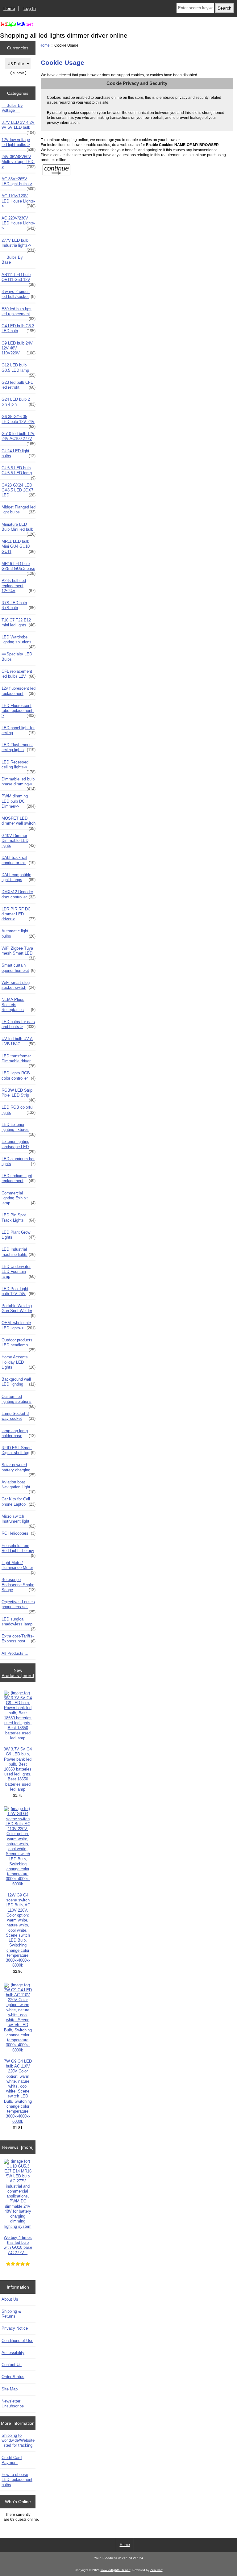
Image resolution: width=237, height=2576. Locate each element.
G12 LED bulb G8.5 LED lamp (19, 369)
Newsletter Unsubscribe (13, 2404)
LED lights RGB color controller (19, 1075)
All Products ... (15, 1653)
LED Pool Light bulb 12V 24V (19, 1291)
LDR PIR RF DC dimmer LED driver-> (19, 914)
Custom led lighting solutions (19, 1401)
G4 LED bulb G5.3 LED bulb (19, 328)
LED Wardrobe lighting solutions (19, 641)
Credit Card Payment (12, 2460)
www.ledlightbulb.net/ (116, 2570)
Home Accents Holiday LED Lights (19, 1362)
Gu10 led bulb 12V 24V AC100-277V (19, 438)
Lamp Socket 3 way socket (19, 1416)
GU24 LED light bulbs (19, 453)
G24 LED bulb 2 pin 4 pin (19, 402)
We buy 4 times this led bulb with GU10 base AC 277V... (18, 2245)
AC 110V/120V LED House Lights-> (19, 201)
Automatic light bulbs (19, 933)
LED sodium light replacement (19, 1178)
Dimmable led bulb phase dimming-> (19, 783)
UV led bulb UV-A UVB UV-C (19, 1041)
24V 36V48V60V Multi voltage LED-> (19, 162)
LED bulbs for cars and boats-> (19, 1024)
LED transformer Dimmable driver (19, 1060)
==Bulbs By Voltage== (12, 108)
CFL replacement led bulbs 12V (19, 674)
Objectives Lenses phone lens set (19, 1606)
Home (9, 8)
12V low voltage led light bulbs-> (19, 144)
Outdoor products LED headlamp (19, 1344)
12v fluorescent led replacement (19, 691)
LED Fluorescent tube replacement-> (19, 711)
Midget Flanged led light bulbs (19, 510)
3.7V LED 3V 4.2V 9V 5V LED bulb (19, 127)
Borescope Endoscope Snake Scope (19, 1585)
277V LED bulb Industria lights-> (19, 245)
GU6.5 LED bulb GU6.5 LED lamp (19, 472)
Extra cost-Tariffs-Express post (19, 1639)
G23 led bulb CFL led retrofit (19, 385)
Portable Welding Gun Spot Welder (19, 1310)
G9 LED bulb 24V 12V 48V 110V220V (19, 348)
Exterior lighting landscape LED (19, 1146)
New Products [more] (18, 1673)
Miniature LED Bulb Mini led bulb (19, 529)
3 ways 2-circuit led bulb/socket (19, 294)
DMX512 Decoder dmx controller (19, 894)
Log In (30, 8)
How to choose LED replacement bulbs (17, 2480)
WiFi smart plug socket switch (19, 985)
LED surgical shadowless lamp (19, 1623)
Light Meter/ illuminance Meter (19, 1567)
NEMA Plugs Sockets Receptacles (19, 1004)
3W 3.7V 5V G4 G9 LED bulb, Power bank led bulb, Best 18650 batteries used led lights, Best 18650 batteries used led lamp (18, 1769)
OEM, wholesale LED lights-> (19, 1325)
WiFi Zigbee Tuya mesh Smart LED (19, 952)
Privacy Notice (15, 2328)
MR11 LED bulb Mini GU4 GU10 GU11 (19, 546)
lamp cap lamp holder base (19, 1433)
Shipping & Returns (11, 2314)
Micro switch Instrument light (19, 1520)
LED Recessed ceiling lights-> (19, 766)
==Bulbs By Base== (12, 260)
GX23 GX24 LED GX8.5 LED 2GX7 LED (19, 490)
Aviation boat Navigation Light (19, 1486)
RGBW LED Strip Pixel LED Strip (19, 1094)
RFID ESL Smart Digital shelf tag (19, 1450)
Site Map (10, 2389)
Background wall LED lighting (19, 1382)
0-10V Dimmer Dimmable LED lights (19, 841)
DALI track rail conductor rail (19, 860)
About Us (10, 2299)
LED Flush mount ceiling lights (19, 747)
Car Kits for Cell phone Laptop (19, 1501)
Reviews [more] (18, 2147)
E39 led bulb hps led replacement (19, 313)
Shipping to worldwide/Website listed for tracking (18, 2440)
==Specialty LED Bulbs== (17, 657)
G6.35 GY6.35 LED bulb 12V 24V (19, 421)
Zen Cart (156, 2570)
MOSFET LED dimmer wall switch (19, 822)
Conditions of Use (17, 2341)
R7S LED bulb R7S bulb (19, 605)
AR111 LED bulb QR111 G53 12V (19, 279)
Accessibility (13, 2353)
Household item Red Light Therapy (19, 1550)
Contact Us (12, 2365)
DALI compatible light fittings (19, 877)
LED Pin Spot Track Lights (19, 1217)
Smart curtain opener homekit (19, 968)
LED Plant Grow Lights (19, 1235)
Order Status (13, 2377)
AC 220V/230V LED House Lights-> (19, 223)
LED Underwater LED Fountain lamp (19, 1271)
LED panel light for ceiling (19, 730)
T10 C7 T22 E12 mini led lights (19, 623)
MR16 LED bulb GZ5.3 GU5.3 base (19, 568)
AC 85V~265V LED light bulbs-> (19, 183)
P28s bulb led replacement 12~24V (19, 585)
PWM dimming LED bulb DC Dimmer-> (19, 801)
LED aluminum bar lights (19, 1161)
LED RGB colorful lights (19, 1110)
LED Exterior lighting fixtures (19, 1129)
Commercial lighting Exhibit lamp (19, 1198)
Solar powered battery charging (19, 1469)
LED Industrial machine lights (19, 1252)
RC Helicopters (19, 1533)
